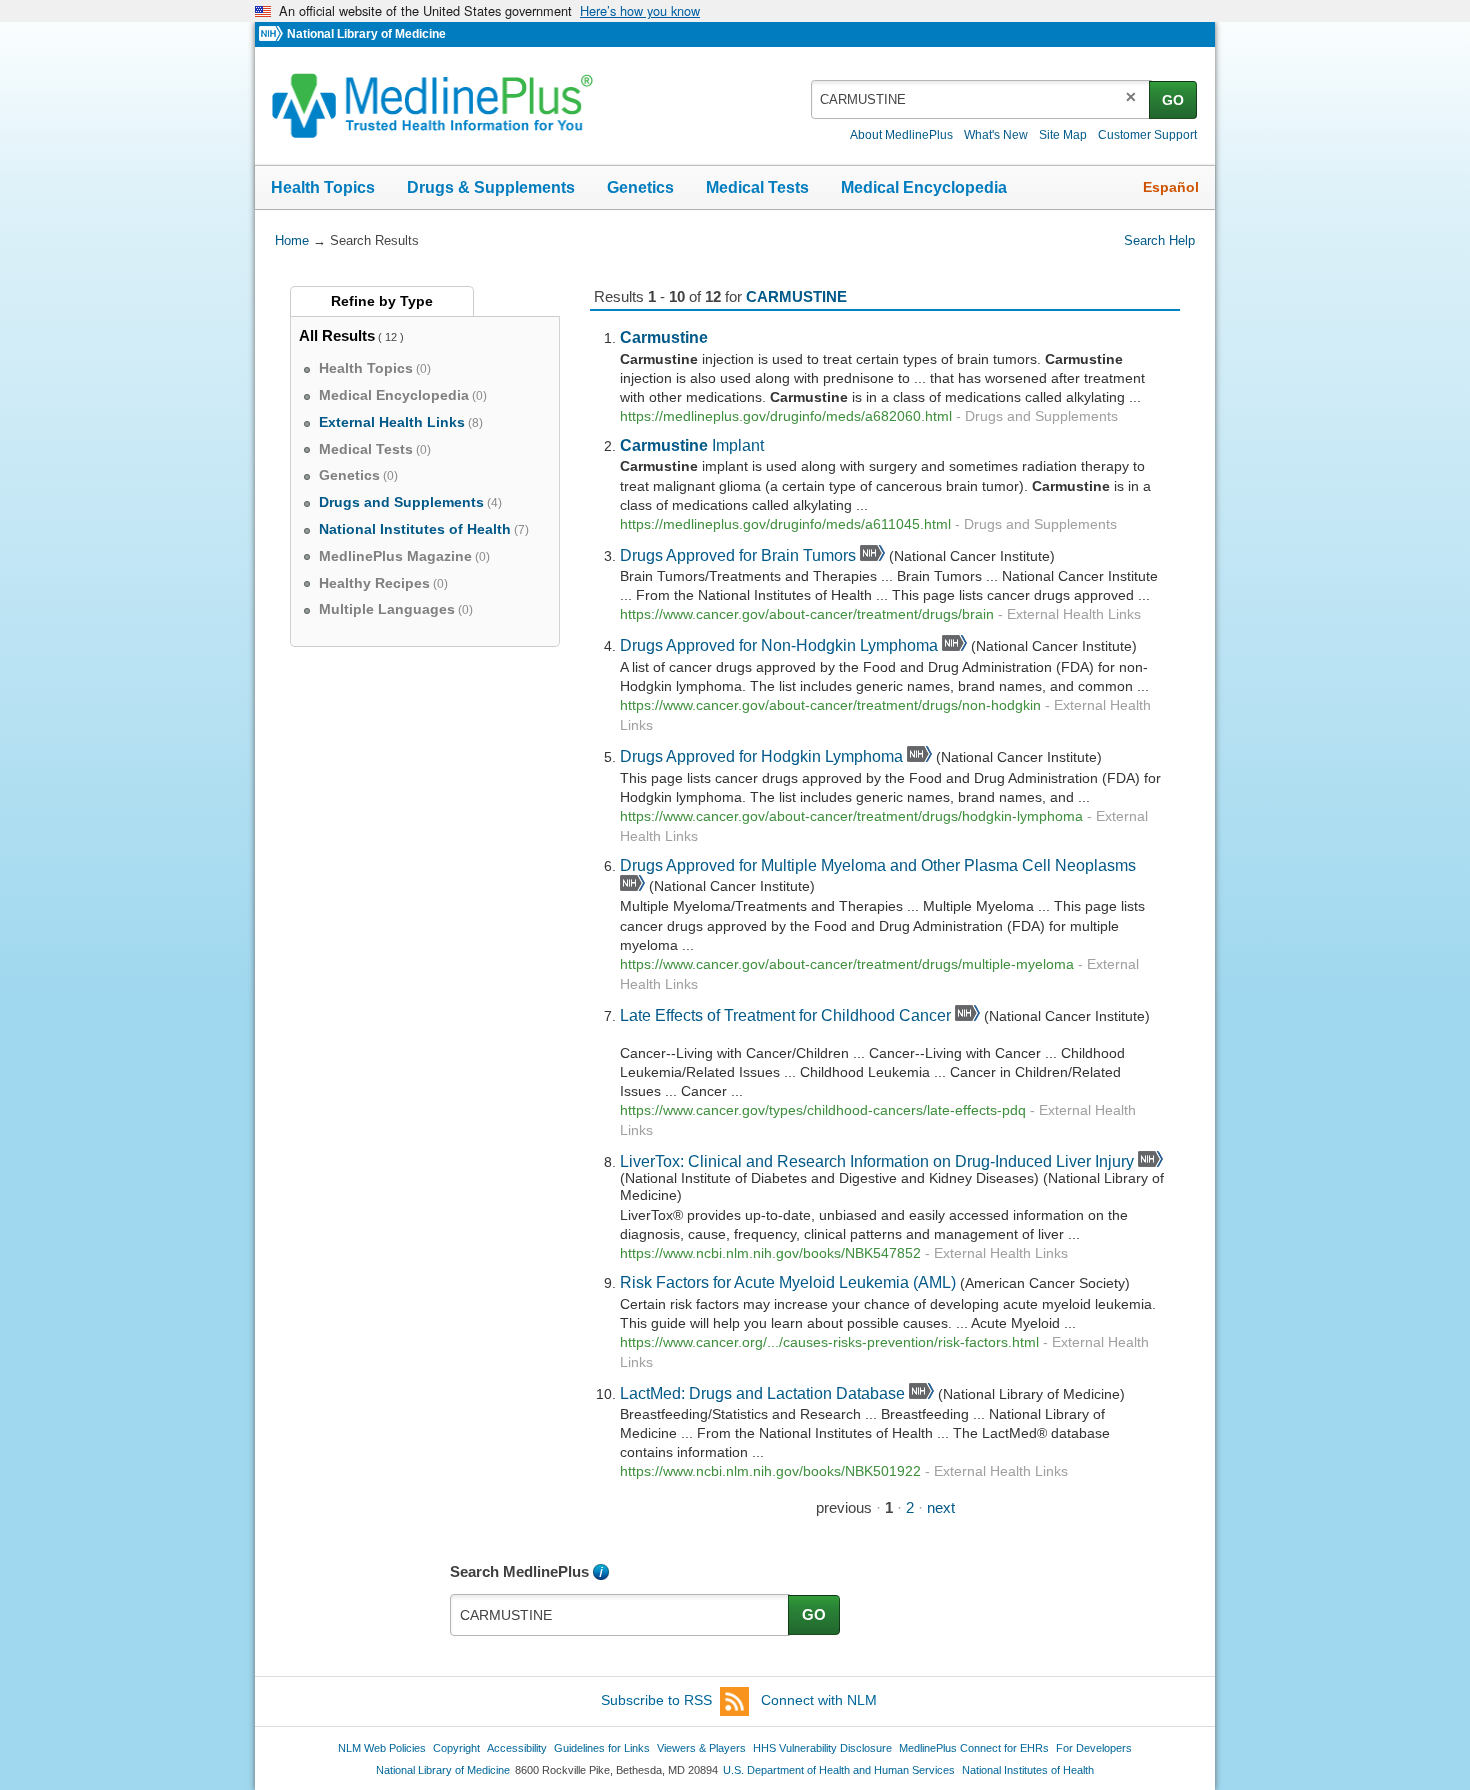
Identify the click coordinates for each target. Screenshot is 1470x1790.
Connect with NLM (819, 1700)
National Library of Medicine (366, 34)
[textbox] (981, 99)
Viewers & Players (701, 1748)
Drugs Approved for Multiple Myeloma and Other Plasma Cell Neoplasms (878, 865)
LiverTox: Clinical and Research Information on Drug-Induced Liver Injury (877, 1161)
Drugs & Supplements (491, 187)
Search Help (1159, 240)
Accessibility (517, 1748)
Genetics (640, 187)
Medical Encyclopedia (924, 187)
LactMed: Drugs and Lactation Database (762, 1393)
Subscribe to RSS (656, 1700)
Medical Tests (757, 187)
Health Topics (323, 187)
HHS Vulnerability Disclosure (822, 1748)
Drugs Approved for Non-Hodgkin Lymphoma (779, 645)
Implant (692, 445)
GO (1173, 100)
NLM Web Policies (382, 1748)
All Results (337, 335)
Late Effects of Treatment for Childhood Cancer (785, 1015)
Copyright (456, 1748)
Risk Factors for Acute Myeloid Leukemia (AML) (788, 1282)
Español (1171, 187)
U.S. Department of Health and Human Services (839, 1770)
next (941, 1507)
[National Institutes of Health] (273, 34)
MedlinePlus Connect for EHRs (974, 1748)
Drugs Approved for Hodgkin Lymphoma (761, 756)
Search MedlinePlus (519, 1571)
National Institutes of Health (1028, 1770)
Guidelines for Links (602, 1748)
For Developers (1094, 1748)
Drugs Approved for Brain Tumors (738, 555)
